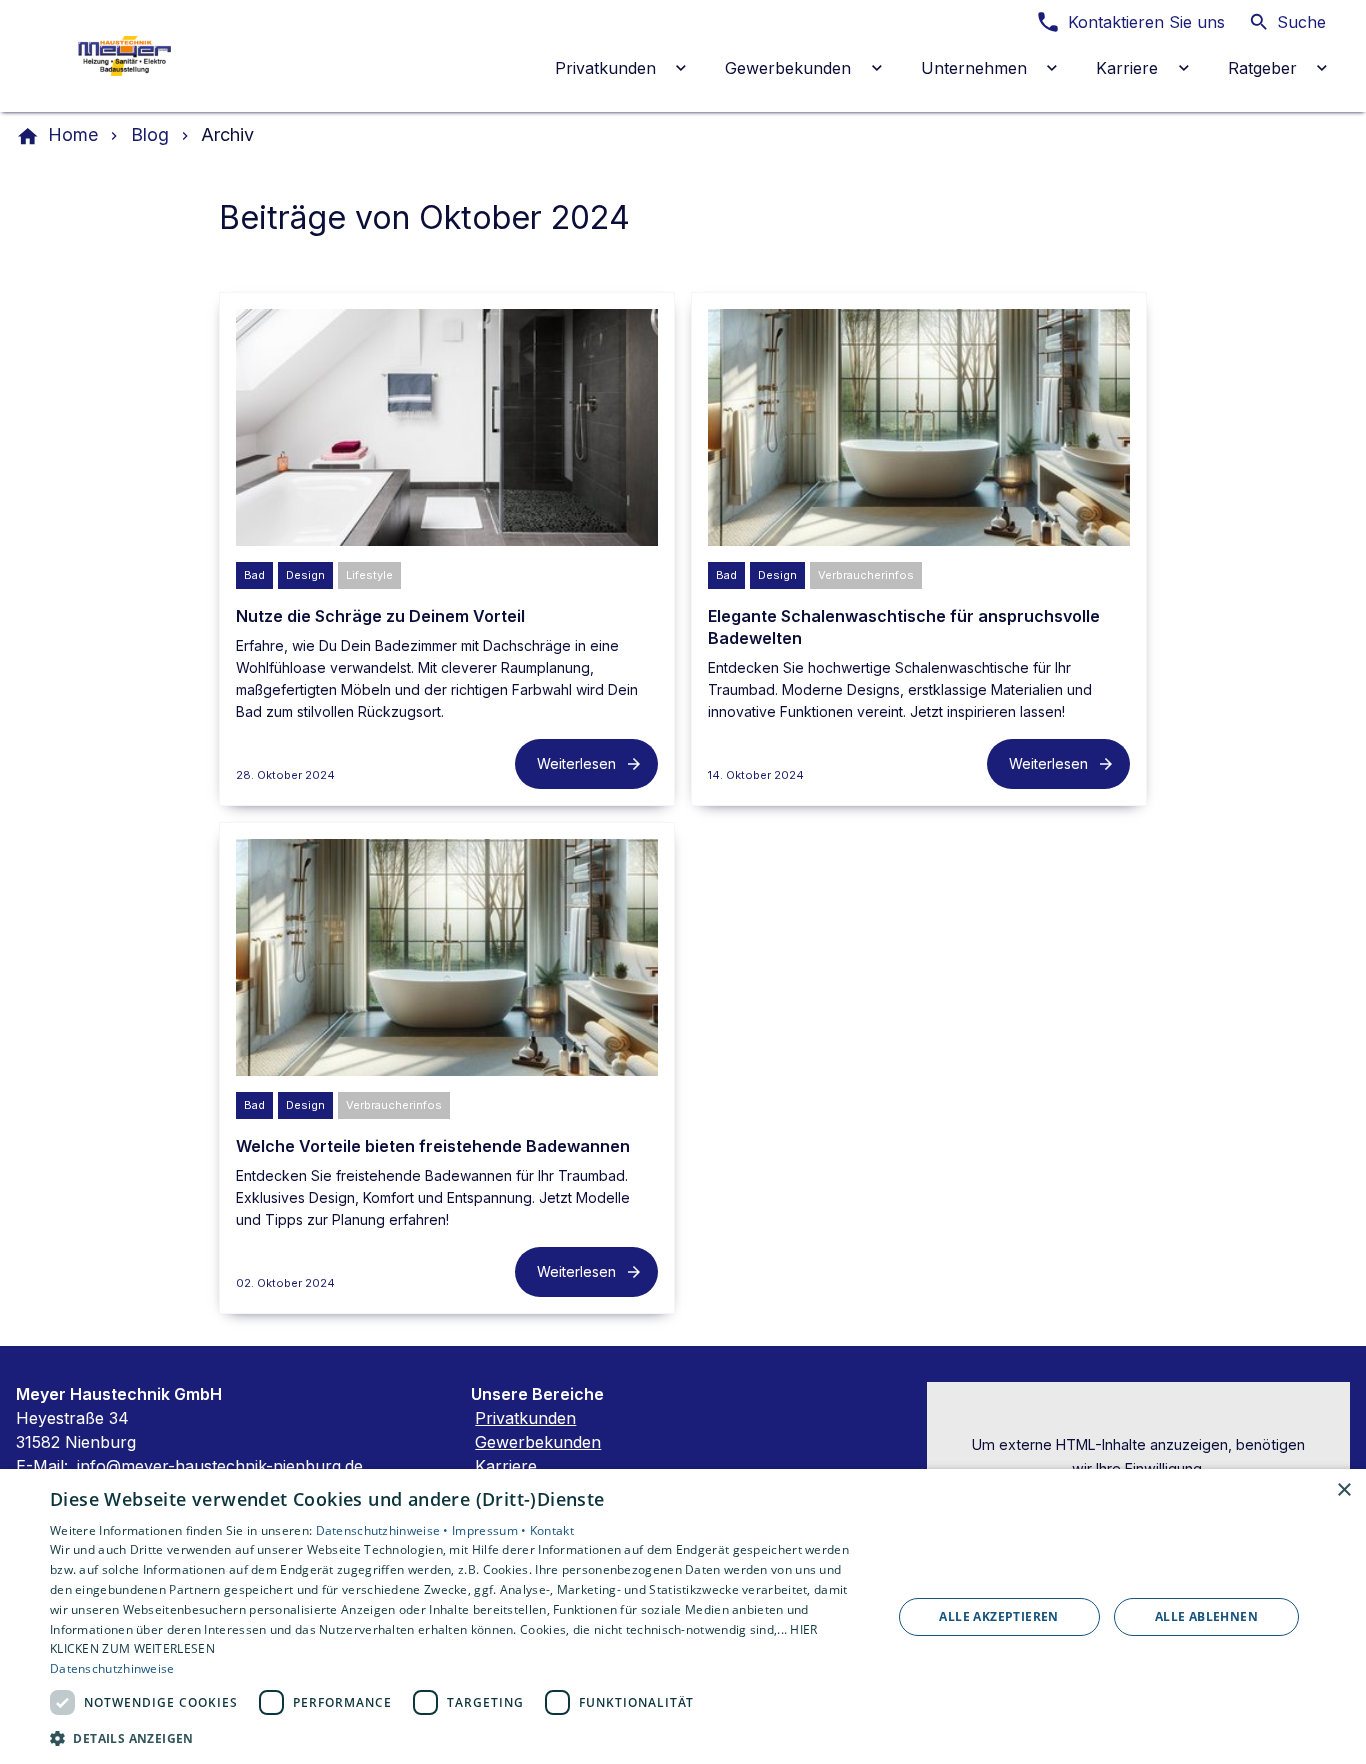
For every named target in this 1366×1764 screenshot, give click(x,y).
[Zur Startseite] (152, 56)
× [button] (1343, 1490)
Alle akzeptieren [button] (998, 1616)
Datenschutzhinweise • (384, 1530)
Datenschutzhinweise (112, 1668)
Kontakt (552, 1530)
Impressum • (491, 1530)
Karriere (506, 1466)
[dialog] (683, 1616)
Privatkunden (525, 1418)
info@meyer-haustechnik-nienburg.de (220, 1466)
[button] (458, 1737)
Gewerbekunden (538, 1442)
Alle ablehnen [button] (1206, 1616)
